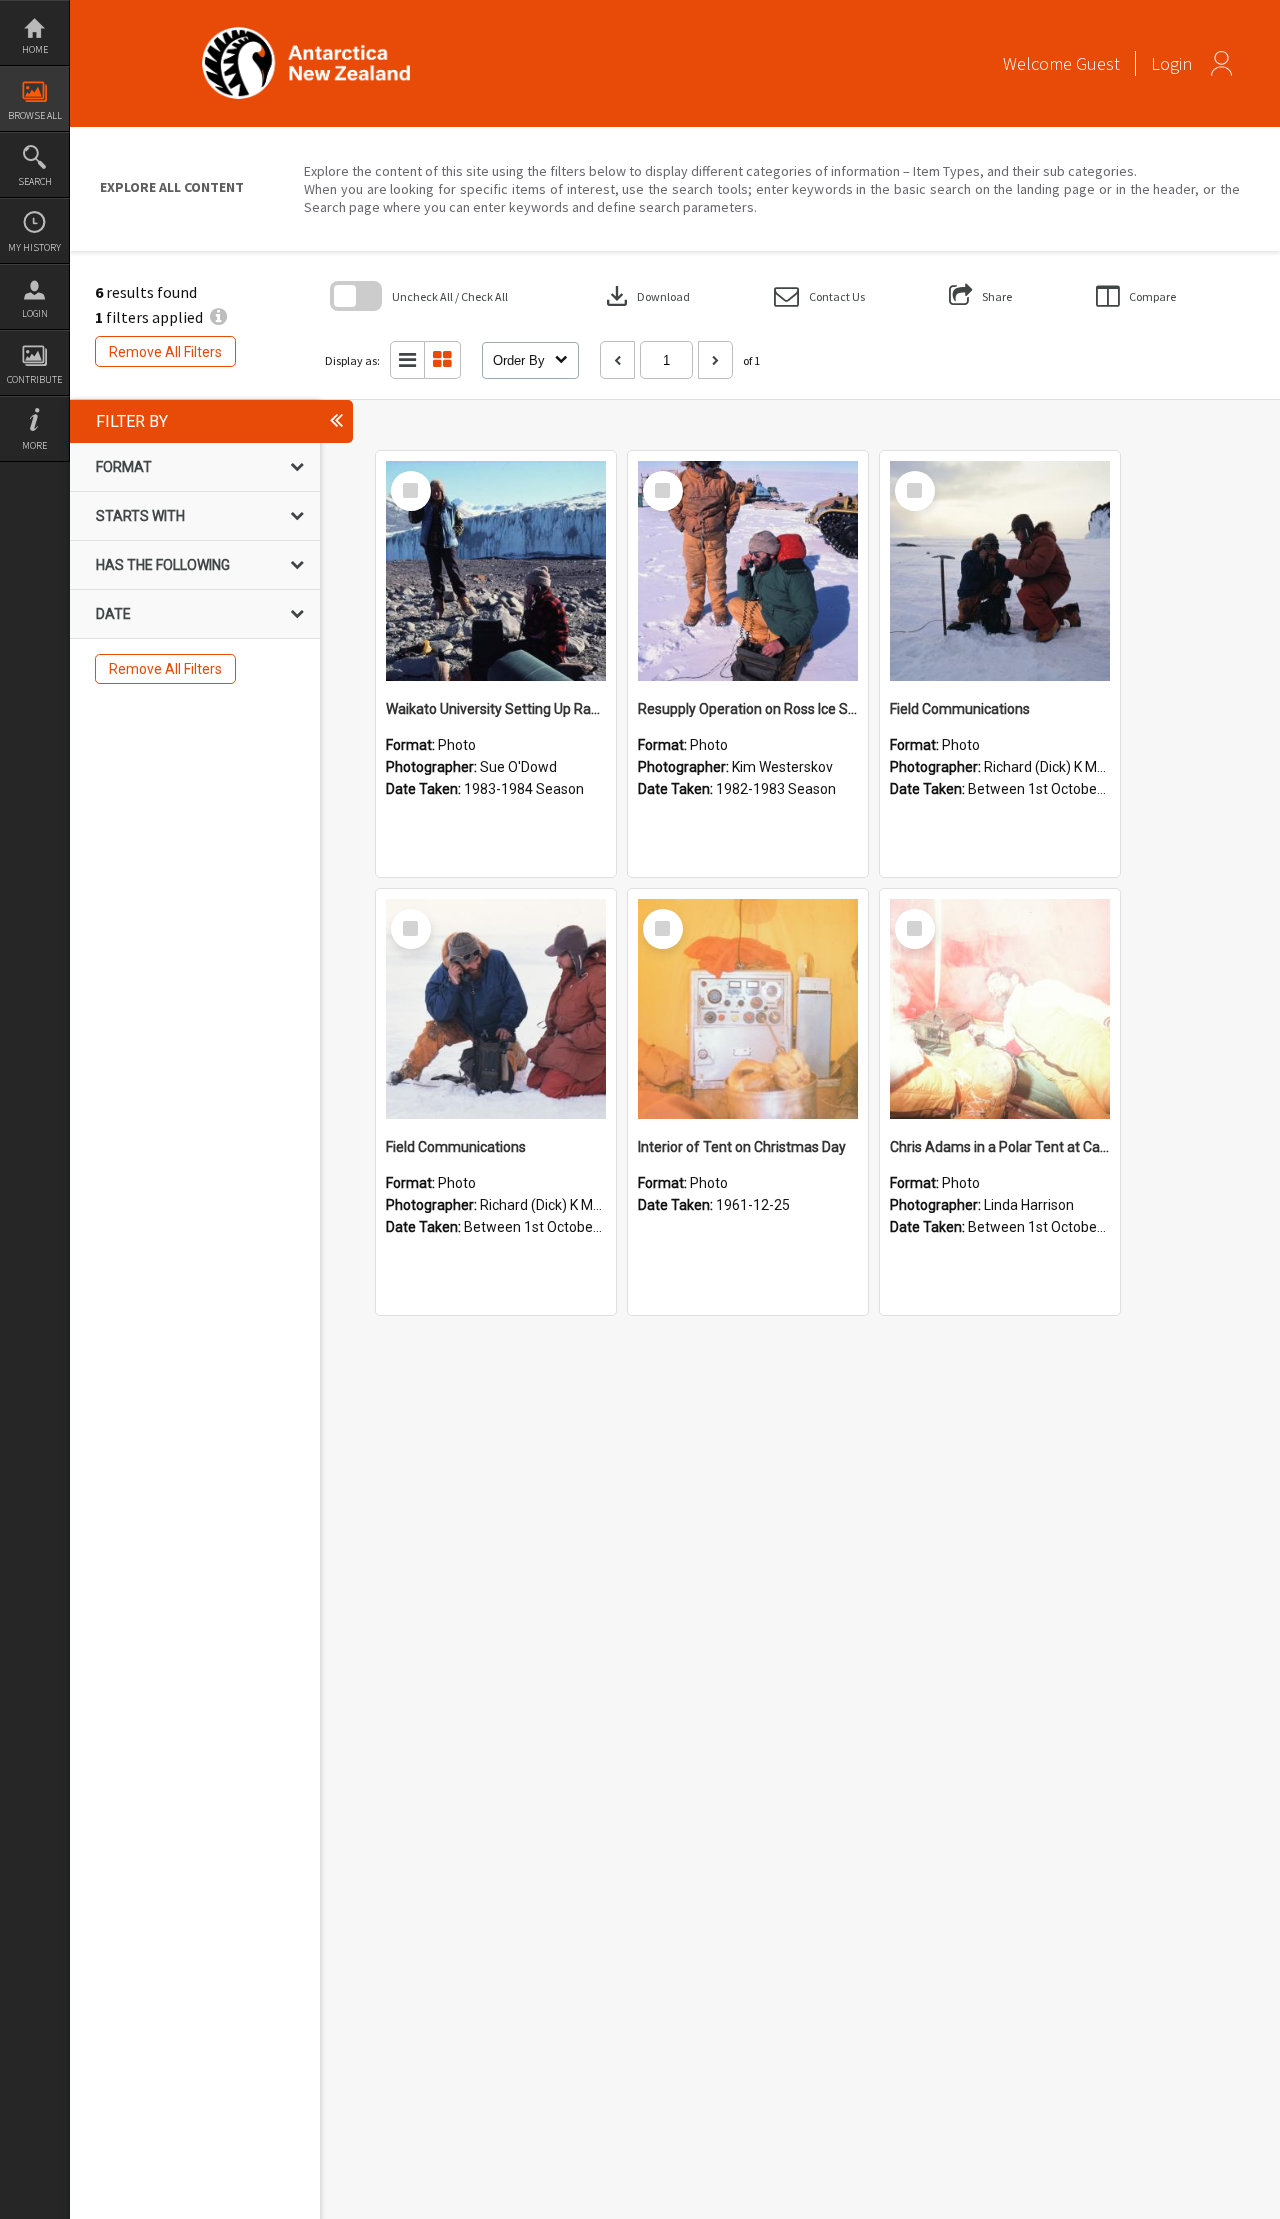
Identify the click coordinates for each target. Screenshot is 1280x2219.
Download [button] (646, 296)
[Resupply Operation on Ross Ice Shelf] (748, 571)
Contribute (34, 379)
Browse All (35, 115)
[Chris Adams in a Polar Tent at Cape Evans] (1000, 1009)
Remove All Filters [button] (165, 352)
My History (34, 247)
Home (35, 49)
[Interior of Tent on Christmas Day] (748, 1009)
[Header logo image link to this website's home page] (306, 33)
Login (35, 313)
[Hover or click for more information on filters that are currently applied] (218, 317)
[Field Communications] (1000, 571)
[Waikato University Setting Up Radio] (496, 571)
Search (35, 181)
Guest (1098, 63)
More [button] (34, 445)
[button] (819, 296)
